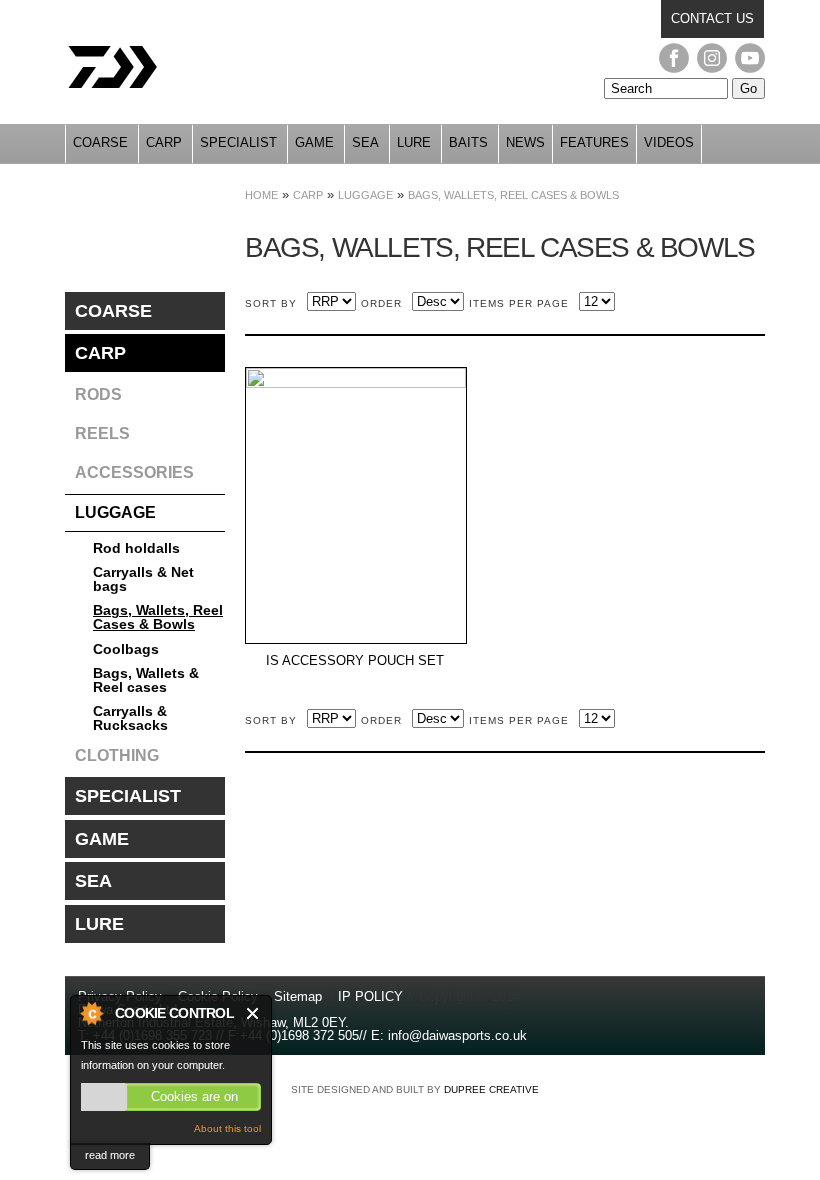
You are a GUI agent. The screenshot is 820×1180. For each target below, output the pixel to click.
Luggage (365, 195)
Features (594, 142)
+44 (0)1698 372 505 (299, 1035)
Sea (365, 142)
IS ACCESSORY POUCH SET (355, 661)
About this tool (227, 1128)
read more (110, 1155)
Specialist (238, 142)
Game (314, 142)
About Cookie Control (91, 1013)
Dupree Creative (491, 1089)
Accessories (134, 472)
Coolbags (126, 649)
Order (381, 303)
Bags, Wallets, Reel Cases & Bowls (513, 195)
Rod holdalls (136, 548)
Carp (164, 142)
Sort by (271, 303)
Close (253, 1013)
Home (261, 195)
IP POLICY (370, 996)
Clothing (117, 755)
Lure (414, 142)
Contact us (712, 18)
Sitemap (298, 996)
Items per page (519, 303)
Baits (468, 142)
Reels (102, 433)
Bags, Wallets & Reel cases (146, 680)
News (525, 142)
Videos (669, 142)
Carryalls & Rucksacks (130, 718)
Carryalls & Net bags (143, 579)
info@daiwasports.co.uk (457, 1035)
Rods (98, 394)
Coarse (100, 142)
